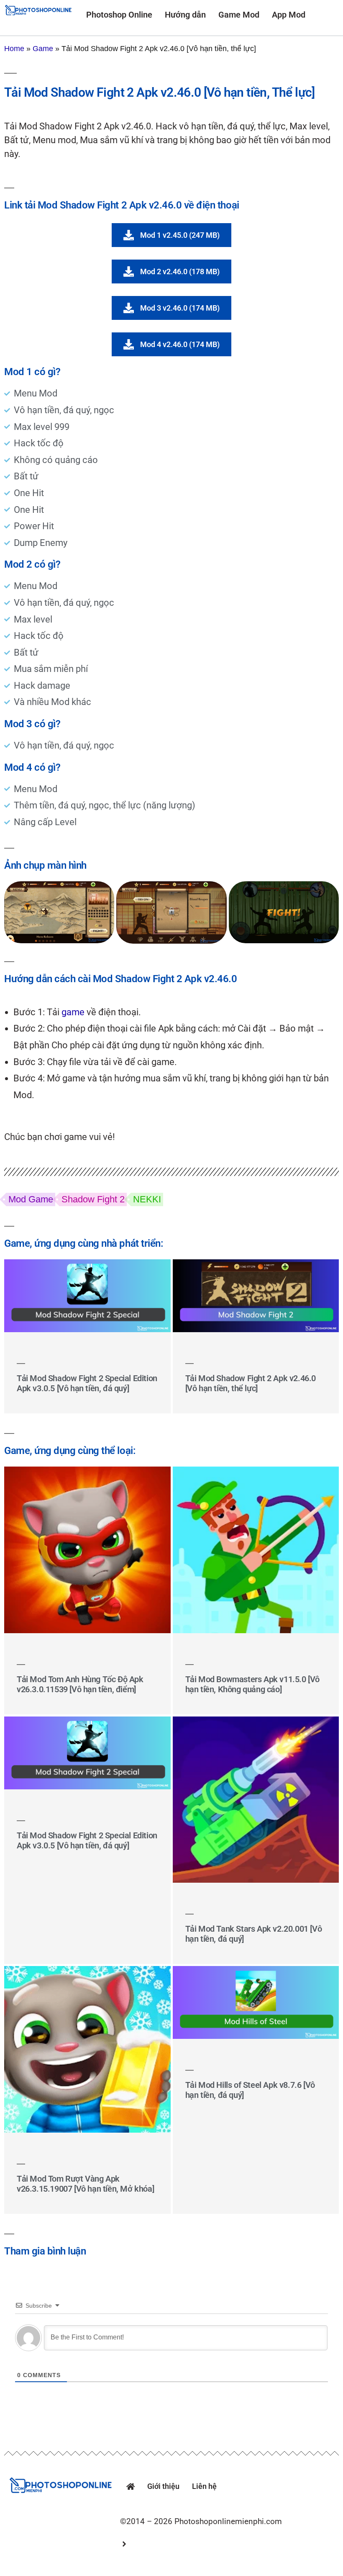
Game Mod (239, 15)
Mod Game (31, 1199)
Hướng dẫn (185, 15)
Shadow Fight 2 (93, 1199)
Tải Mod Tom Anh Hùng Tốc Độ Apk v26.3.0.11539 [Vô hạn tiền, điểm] (80, 1684)
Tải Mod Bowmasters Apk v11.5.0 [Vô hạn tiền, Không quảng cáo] (252, 1684)
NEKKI (147, 1199)
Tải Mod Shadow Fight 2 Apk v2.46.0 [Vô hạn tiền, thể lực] (251, 1383)
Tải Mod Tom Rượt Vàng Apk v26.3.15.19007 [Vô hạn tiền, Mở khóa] (85, 2184)
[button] (227, 2541)
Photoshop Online (119, 15)
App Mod (289, 15)
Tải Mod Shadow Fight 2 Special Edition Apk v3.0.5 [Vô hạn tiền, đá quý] (87, 1383)
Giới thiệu (163, 2486)
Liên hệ (204, 2486)
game (73, 1012)
